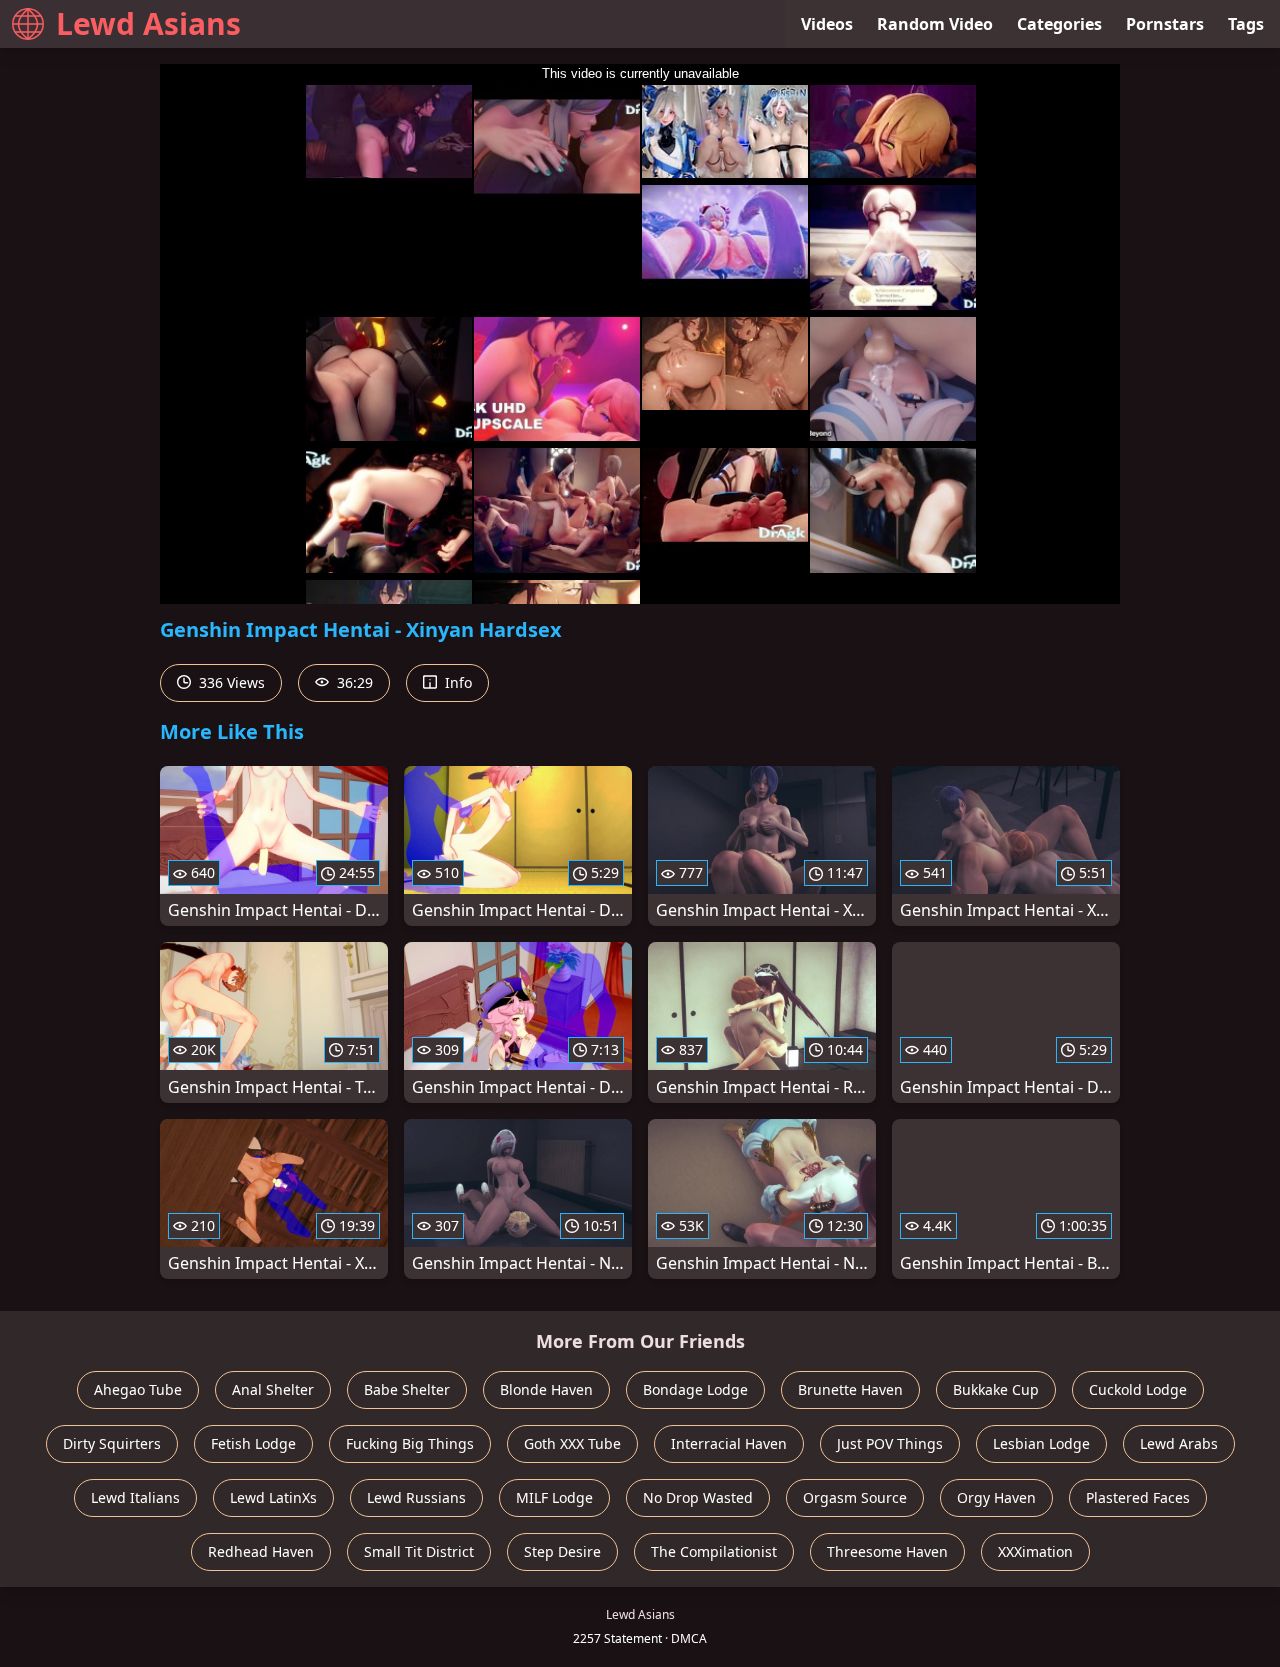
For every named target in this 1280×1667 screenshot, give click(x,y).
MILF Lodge (554, 1497)
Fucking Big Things (410, 1443)
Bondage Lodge (695, 1389)
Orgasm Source (855, 1497)
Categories (1059, 24)
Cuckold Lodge (1138, 1389)
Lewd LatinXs (273, 1497)
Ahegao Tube (138, 1389)
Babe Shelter (407, 1389)
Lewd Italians (135, 1497)
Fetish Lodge (253, 1443)
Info (456, 682)
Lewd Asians (148, 23)
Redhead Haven (261, 1551)
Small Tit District (419, 1551)
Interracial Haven (729, 1443)
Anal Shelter (273, 1389)
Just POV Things (890, 1443)
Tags (1246, 24)
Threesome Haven (887, 1551)
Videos (827, 24)
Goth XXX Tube (572, 1443)
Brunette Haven (850, 1389)
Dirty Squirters (112, 1443)
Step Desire (562, 1551)
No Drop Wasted (698, 1497)
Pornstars (1165, 24)
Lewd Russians (416, 1497)
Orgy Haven (996, 1497)
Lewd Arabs (1179, 1443)
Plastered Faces (1138, 1497)
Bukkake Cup (996, 1389)
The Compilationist (714, 1551)
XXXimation (1035, 1551)
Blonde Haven (546, 1389)
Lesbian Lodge (1041, 1443)
